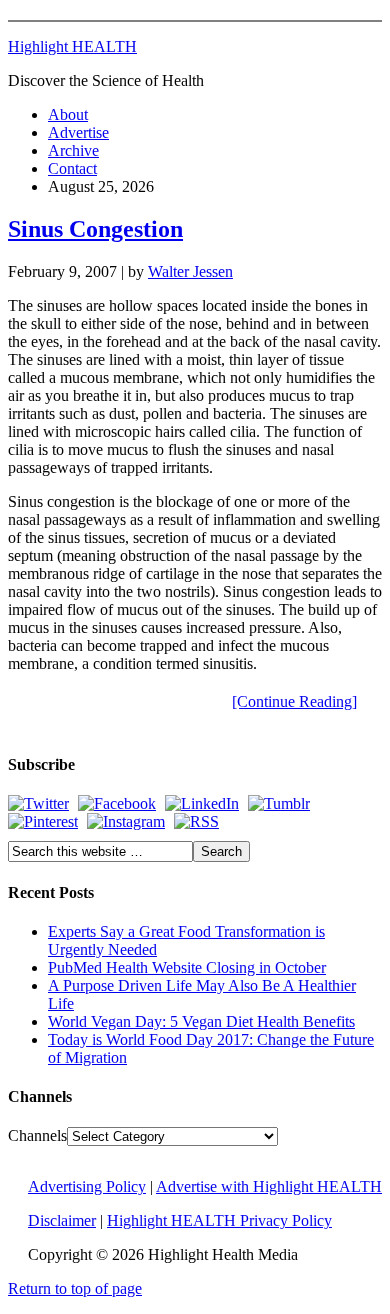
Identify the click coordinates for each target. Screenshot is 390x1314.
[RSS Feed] (196, 821)
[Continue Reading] (294, 701)
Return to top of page (75, 1288)
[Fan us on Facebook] (117, 803)
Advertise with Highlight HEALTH (269, 1186)
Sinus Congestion (95, 229)
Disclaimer (62, 1220)
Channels (37, 1135)
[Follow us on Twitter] (38, 803)
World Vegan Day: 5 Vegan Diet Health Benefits (201, 1021)
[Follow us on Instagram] (126, 821)
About (68, 114)
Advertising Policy (87, 1186)
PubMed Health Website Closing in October (187, 967)
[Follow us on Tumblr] (279, 803)
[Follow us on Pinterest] (43, 821)
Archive (73, 150)
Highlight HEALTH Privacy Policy (219, 1220)
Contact (72, 168)
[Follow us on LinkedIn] (202, 803)
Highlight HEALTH (72, 46)
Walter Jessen (190, 271)
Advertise (78, 132)
